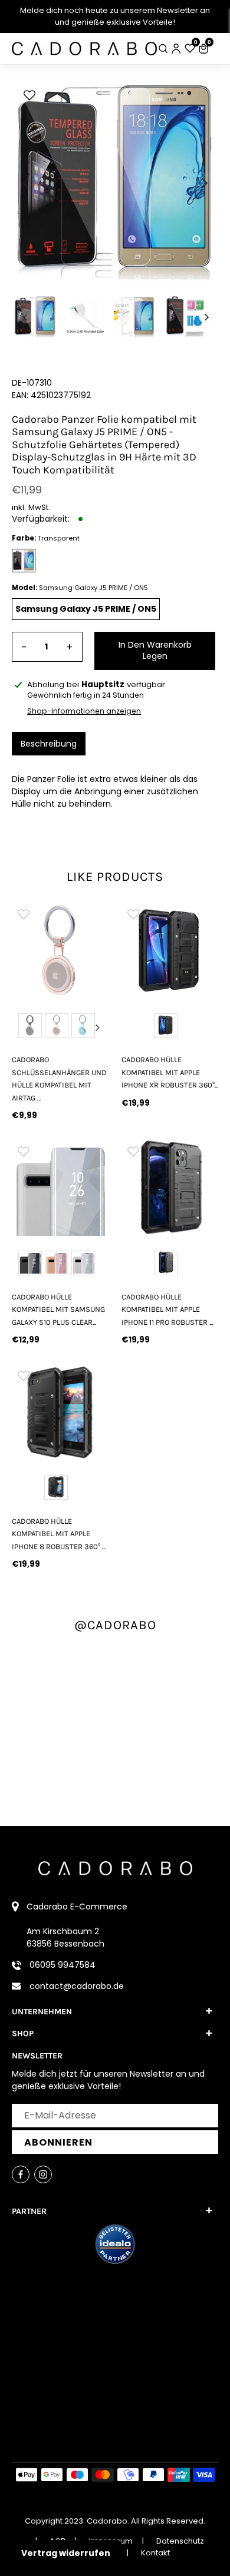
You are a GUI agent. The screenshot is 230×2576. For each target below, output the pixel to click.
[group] (60, 950)
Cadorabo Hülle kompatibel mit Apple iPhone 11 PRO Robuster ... (167, 1309)
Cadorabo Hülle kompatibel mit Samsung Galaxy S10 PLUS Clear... (58, 1309)
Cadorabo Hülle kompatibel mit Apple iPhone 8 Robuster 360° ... (59, 1534)
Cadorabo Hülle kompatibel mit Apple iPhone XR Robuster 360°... (170, 1072)
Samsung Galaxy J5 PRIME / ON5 (86, 609)
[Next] (203, 183)
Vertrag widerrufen (66, 2553)
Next (98, 1027)
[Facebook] (21, 2174)
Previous (22, 1027)
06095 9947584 (63, 1965)
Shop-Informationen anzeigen (84, 711)
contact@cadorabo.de (77, 1986)
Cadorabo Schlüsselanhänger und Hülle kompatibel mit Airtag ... (59, 1078)
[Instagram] (43, 2174)
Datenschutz (180, 2541)
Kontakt (155, 2553)
